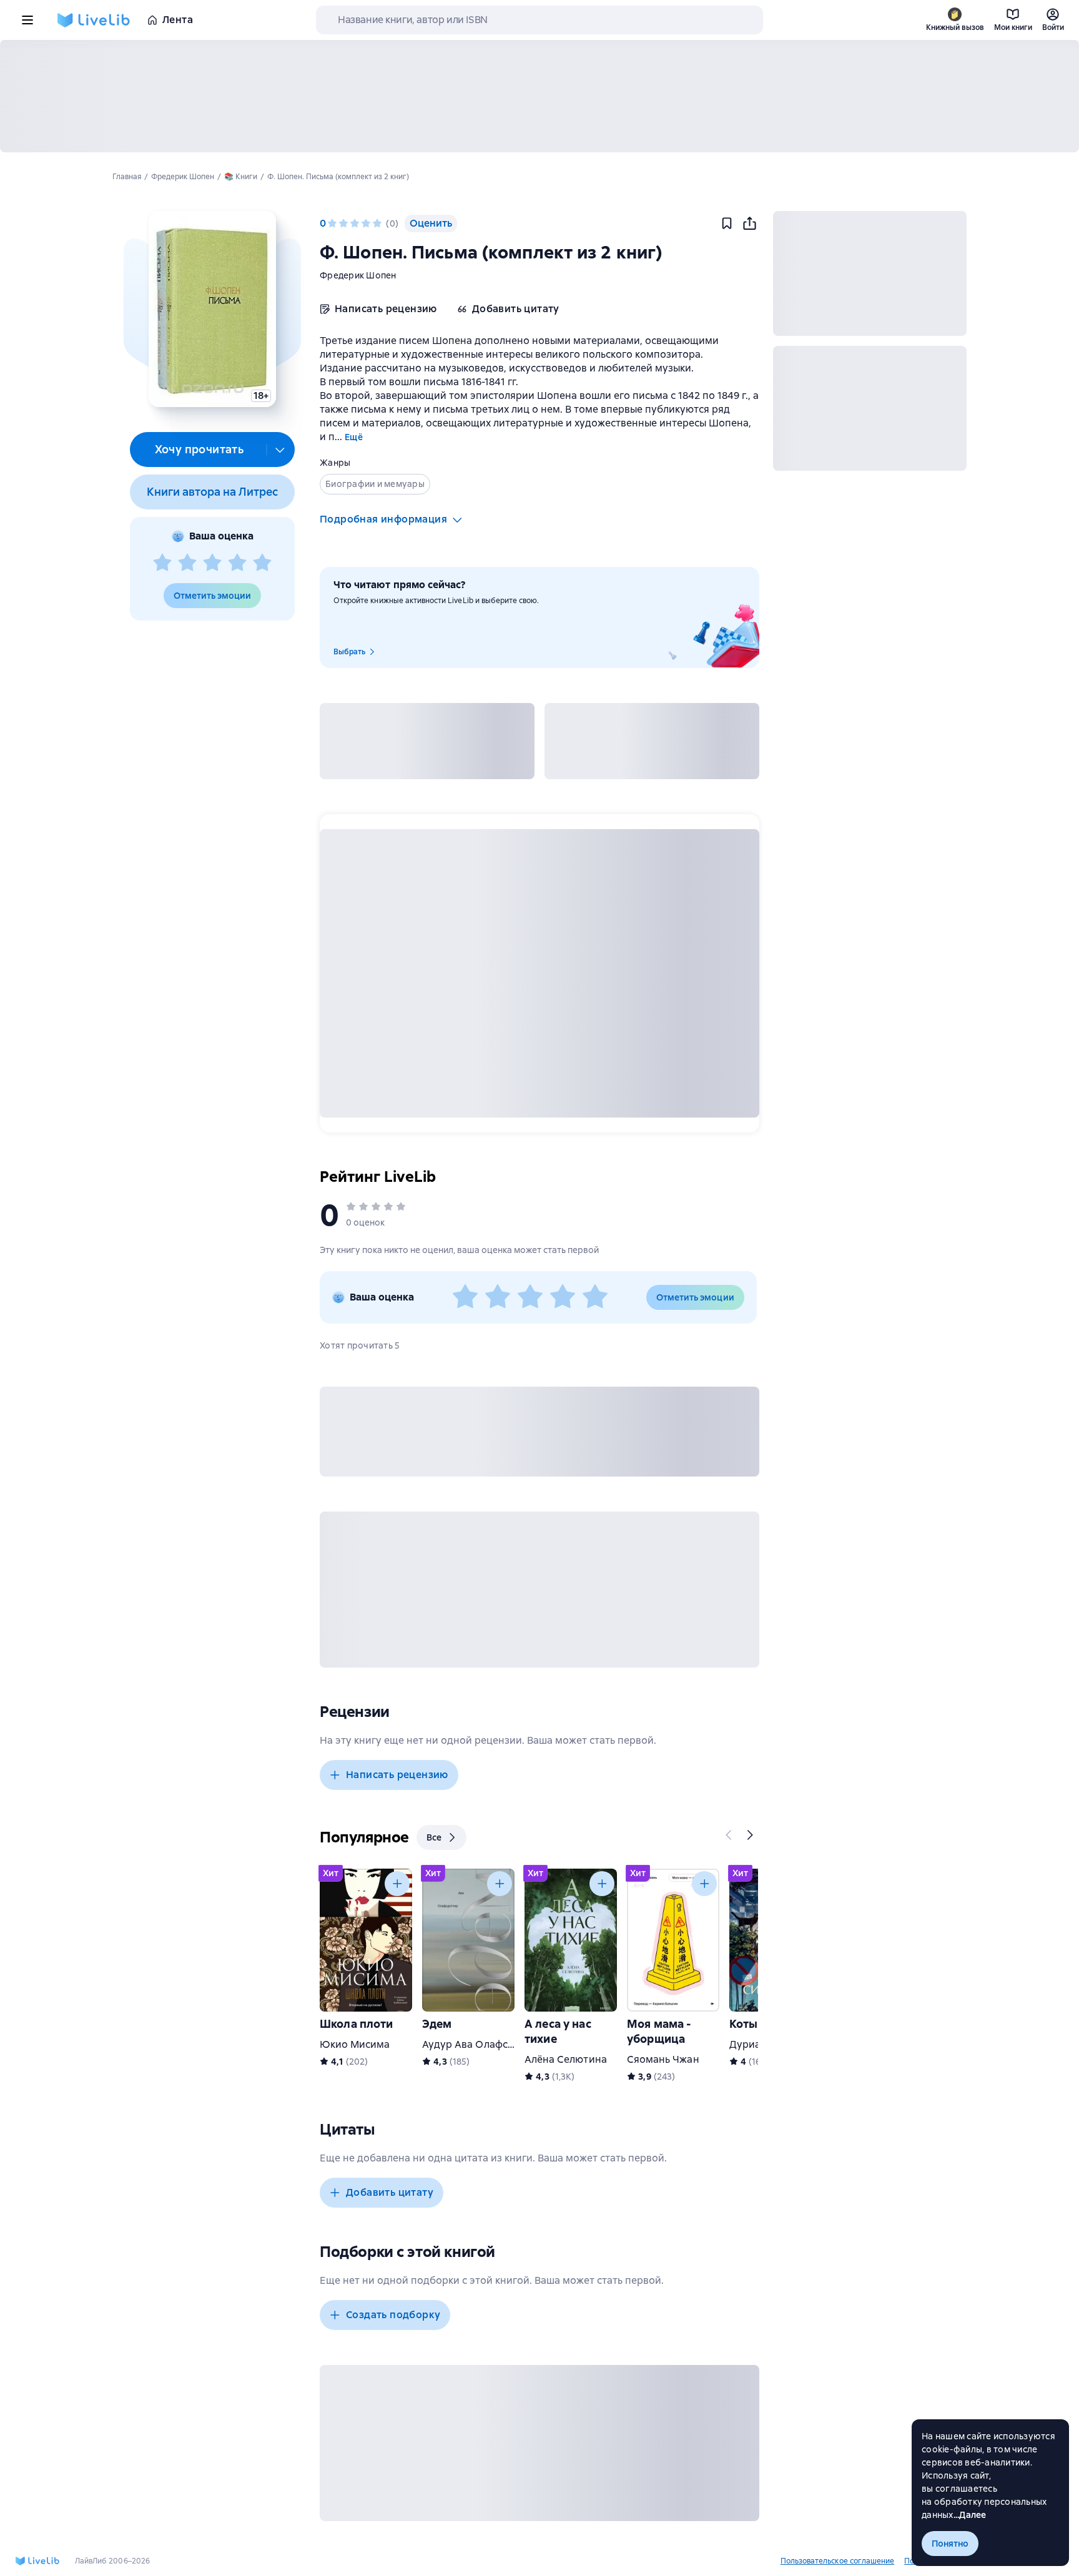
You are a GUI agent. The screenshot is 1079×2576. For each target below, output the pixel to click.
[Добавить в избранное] (727, 224)
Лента (178, 20)
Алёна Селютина (566, 2059)
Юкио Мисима (355, 2044)
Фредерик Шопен (358, 275)
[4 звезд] (237, 563)
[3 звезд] (212, 563)
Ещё (354, 437)
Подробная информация (383, 519)
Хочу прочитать (200, 449)
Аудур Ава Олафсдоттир (482, 2044)
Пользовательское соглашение (837, 2561)
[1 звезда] (162, 563)
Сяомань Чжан (663, 2059)
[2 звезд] (187, 563)
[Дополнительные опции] (280, 450)
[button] (212, 309)
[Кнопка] (729, 1835)
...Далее (970, 2515)
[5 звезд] (262, 563)
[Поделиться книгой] (749, 224)
